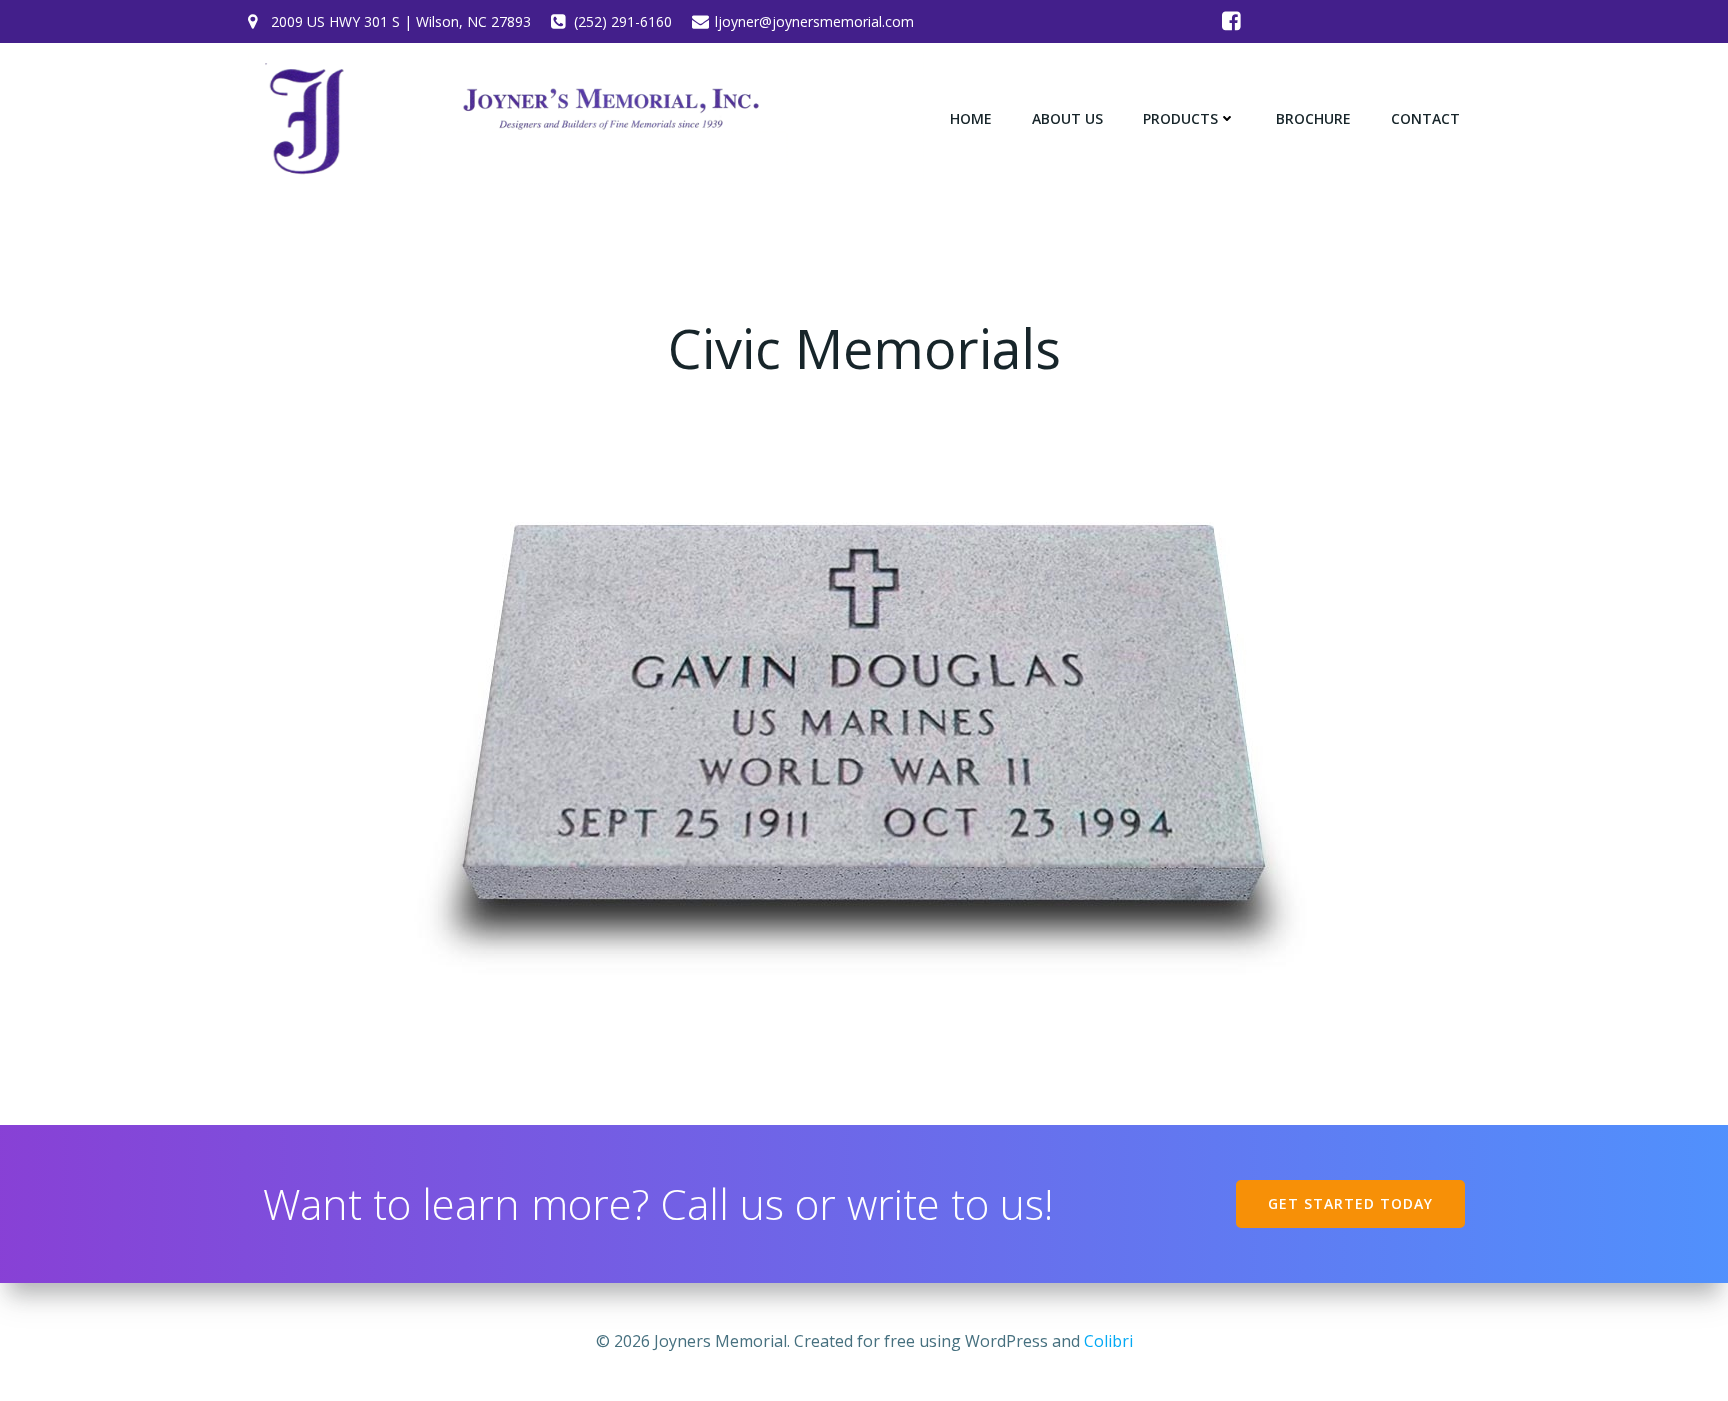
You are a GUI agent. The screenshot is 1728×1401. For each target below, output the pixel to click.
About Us (1067, 118)
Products (1180, 118)
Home (971, 118)
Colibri (1108, 1341)
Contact (1425, 118)
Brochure (1313, 118)
